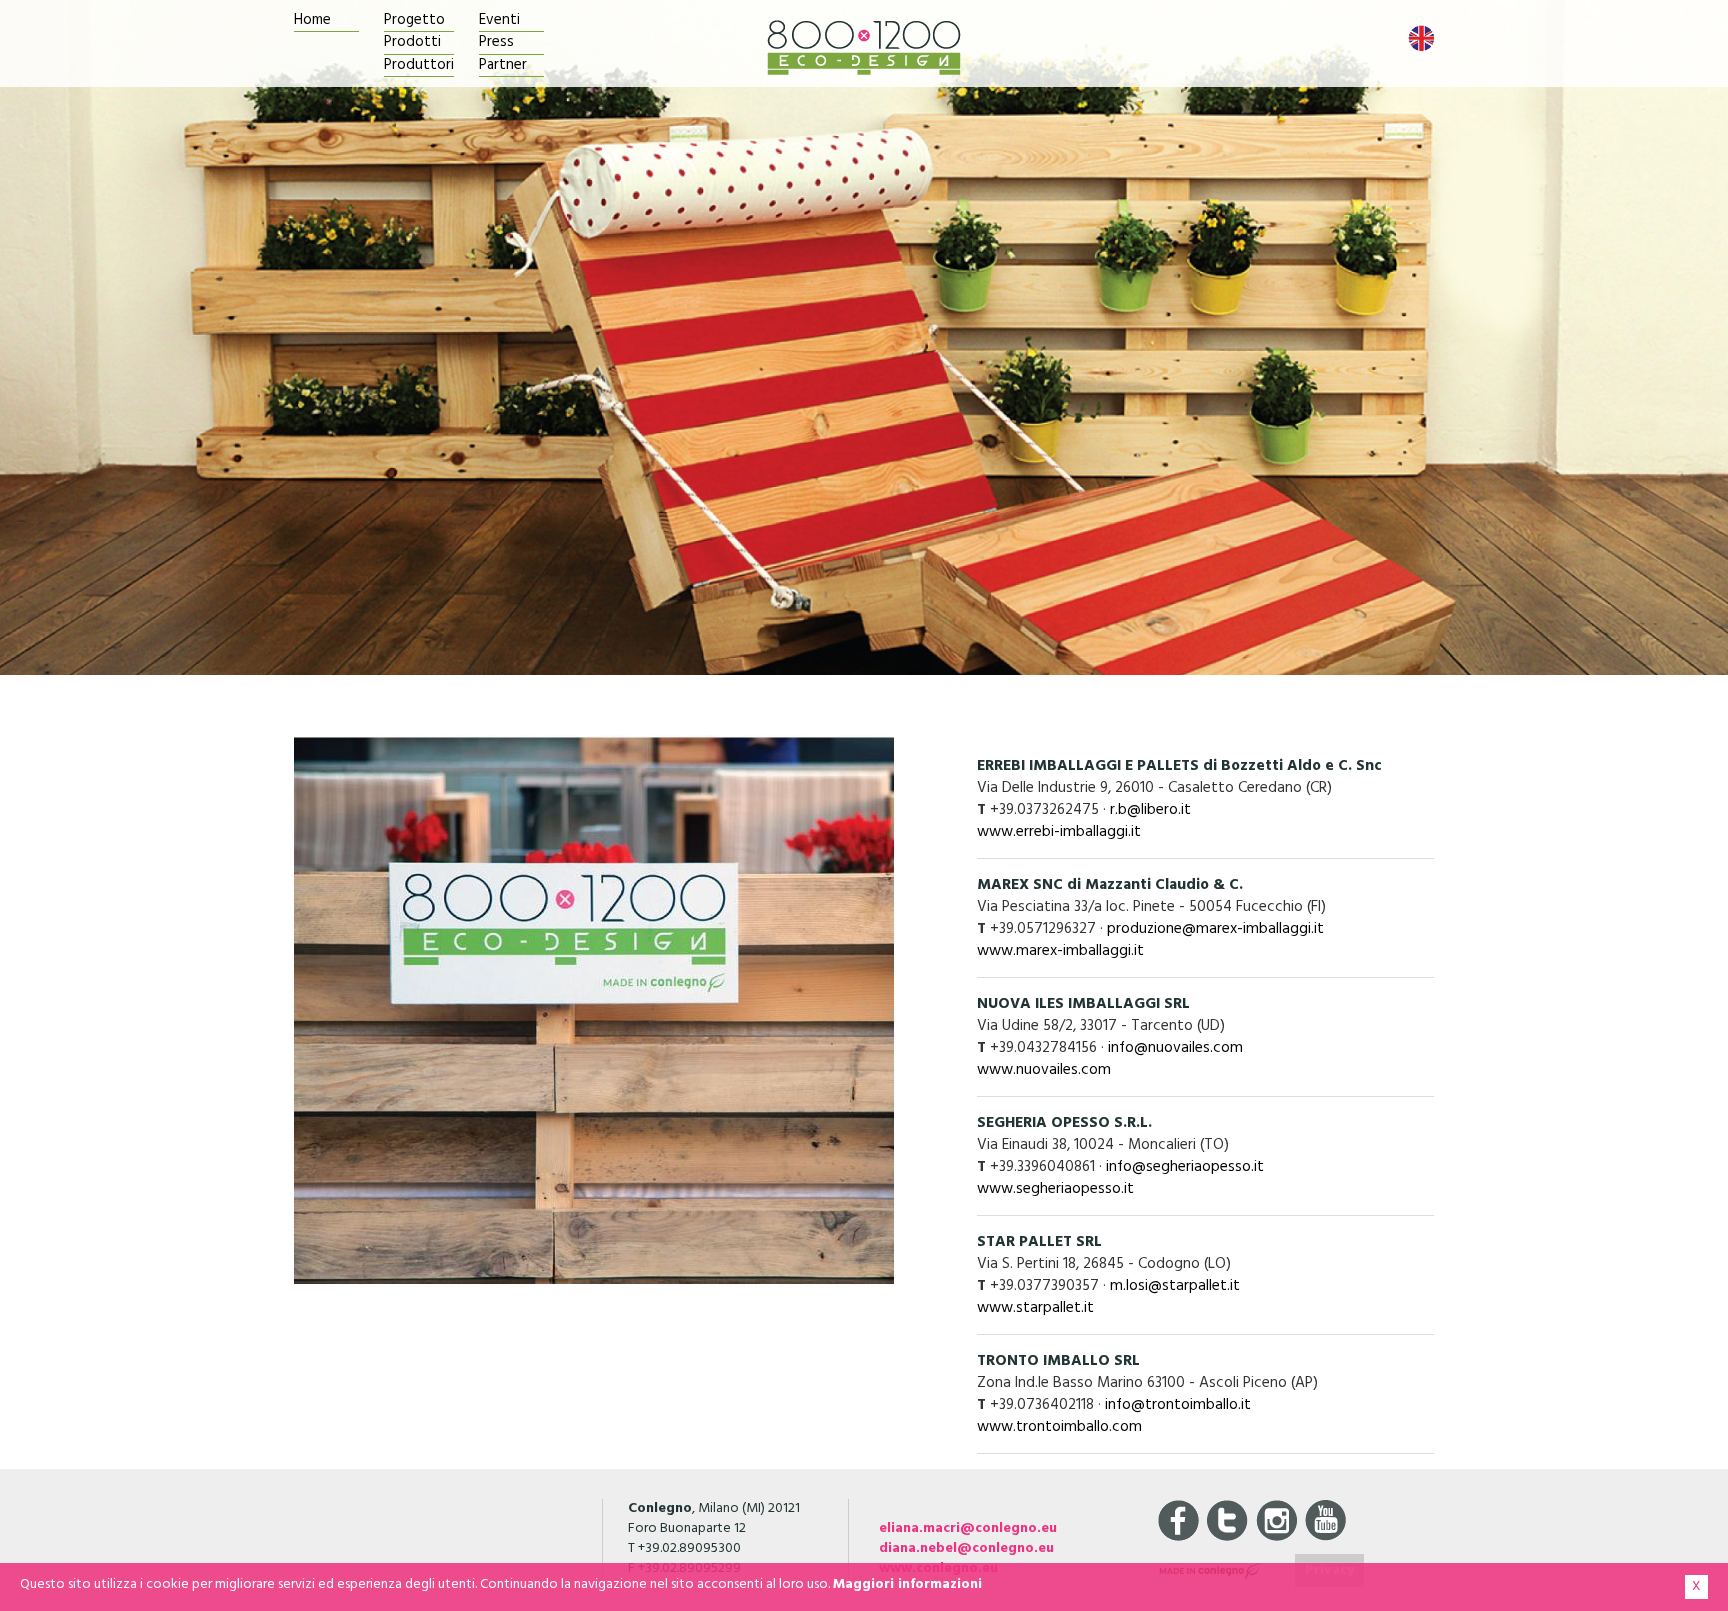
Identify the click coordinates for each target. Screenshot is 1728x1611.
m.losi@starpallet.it (1175, 1286)
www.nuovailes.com (1044, 1070)
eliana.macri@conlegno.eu (968, 1528)
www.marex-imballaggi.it (1060, 951)
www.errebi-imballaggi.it (1059, 832)
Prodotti (412, 42)
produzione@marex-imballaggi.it (1215, 929)
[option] (864, 337)
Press (496, 42)
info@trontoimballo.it (1178, 1405)
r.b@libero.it (1150, 810)
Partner (503, 65)
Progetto (414, 20)
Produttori (419, 65)
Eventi (499, 20)
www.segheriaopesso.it (1055, 1189)
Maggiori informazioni (907, 1584)
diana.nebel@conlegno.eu (966, 1548)
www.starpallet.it (1035, 1308)
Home (312, 20)
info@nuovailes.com (1175, 1048)
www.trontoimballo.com (1059, 1427)
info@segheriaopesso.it (1185, 1167)
